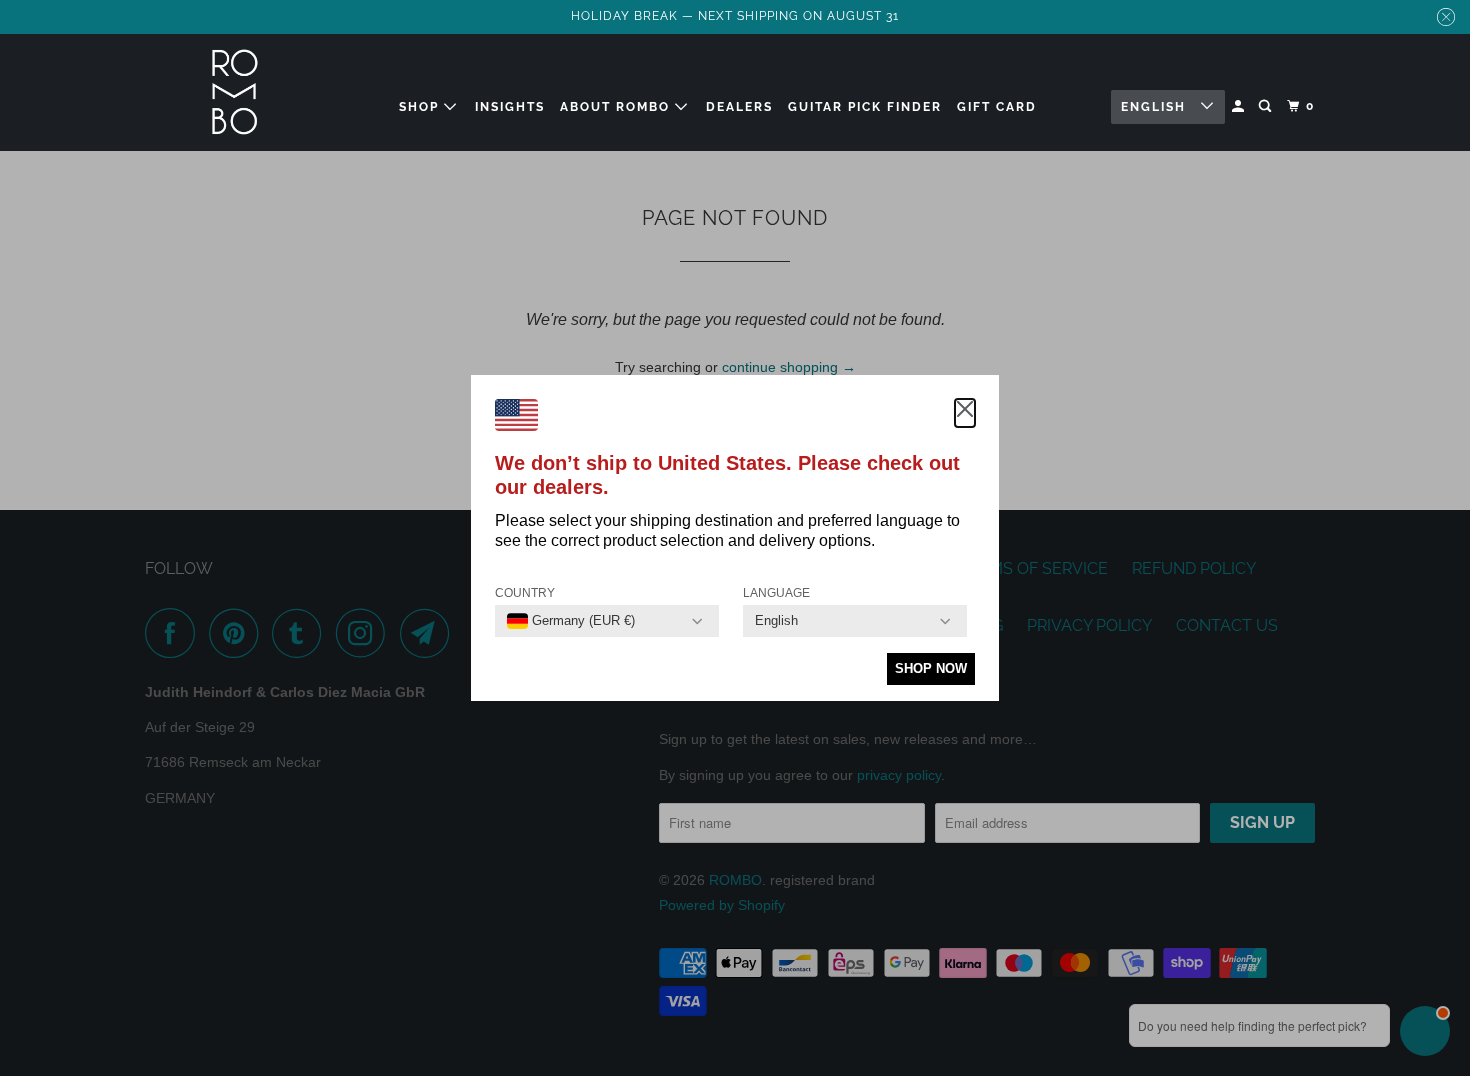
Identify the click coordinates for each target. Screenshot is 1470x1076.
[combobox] (571, 621)
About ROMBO (617, 107)
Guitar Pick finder (865, 107)
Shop (421, 107)
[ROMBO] (235, 92)
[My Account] (1240, 106)
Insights (510, 107)
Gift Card (997, 107)
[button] (965, 413)
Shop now (931, 668)
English (1156, 107)
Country (525, 593)
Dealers (739, 107)
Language (776, 593)
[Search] (1267, 106)
